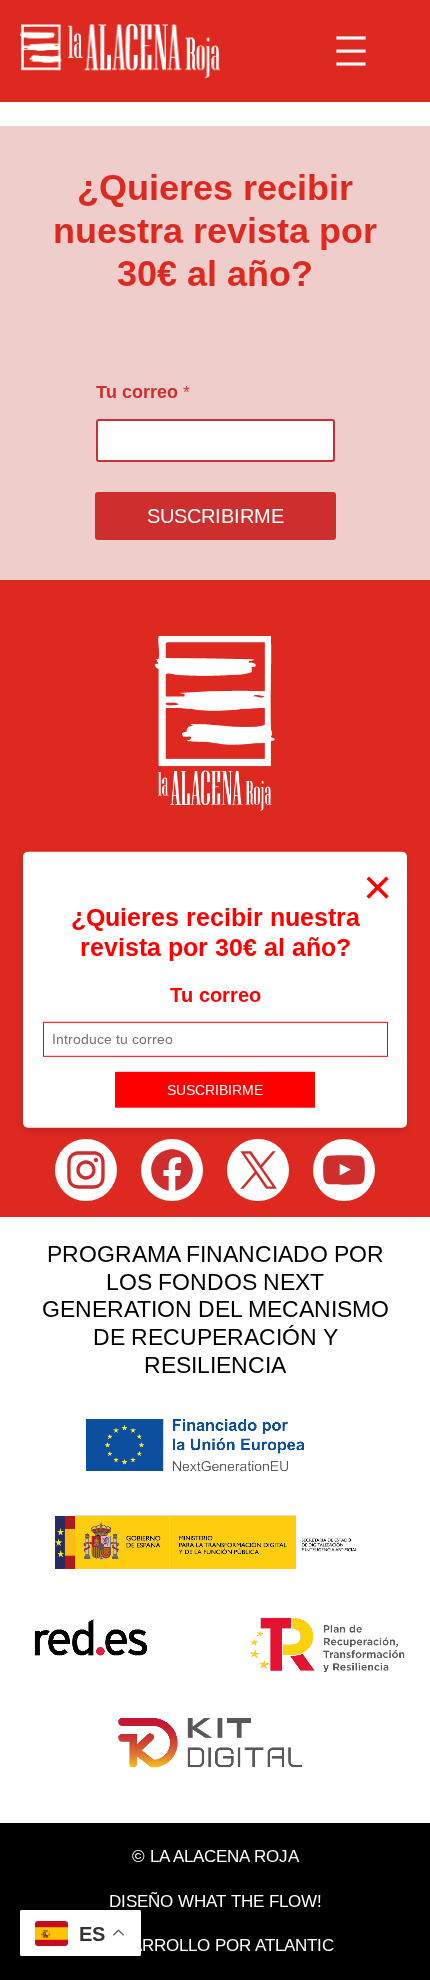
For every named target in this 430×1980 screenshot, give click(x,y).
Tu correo (215, 995)
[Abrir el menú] (351, 51)
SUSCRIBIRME (215, 1089)
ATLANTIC (294, 1945)
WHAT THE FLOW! (250, 1901)
